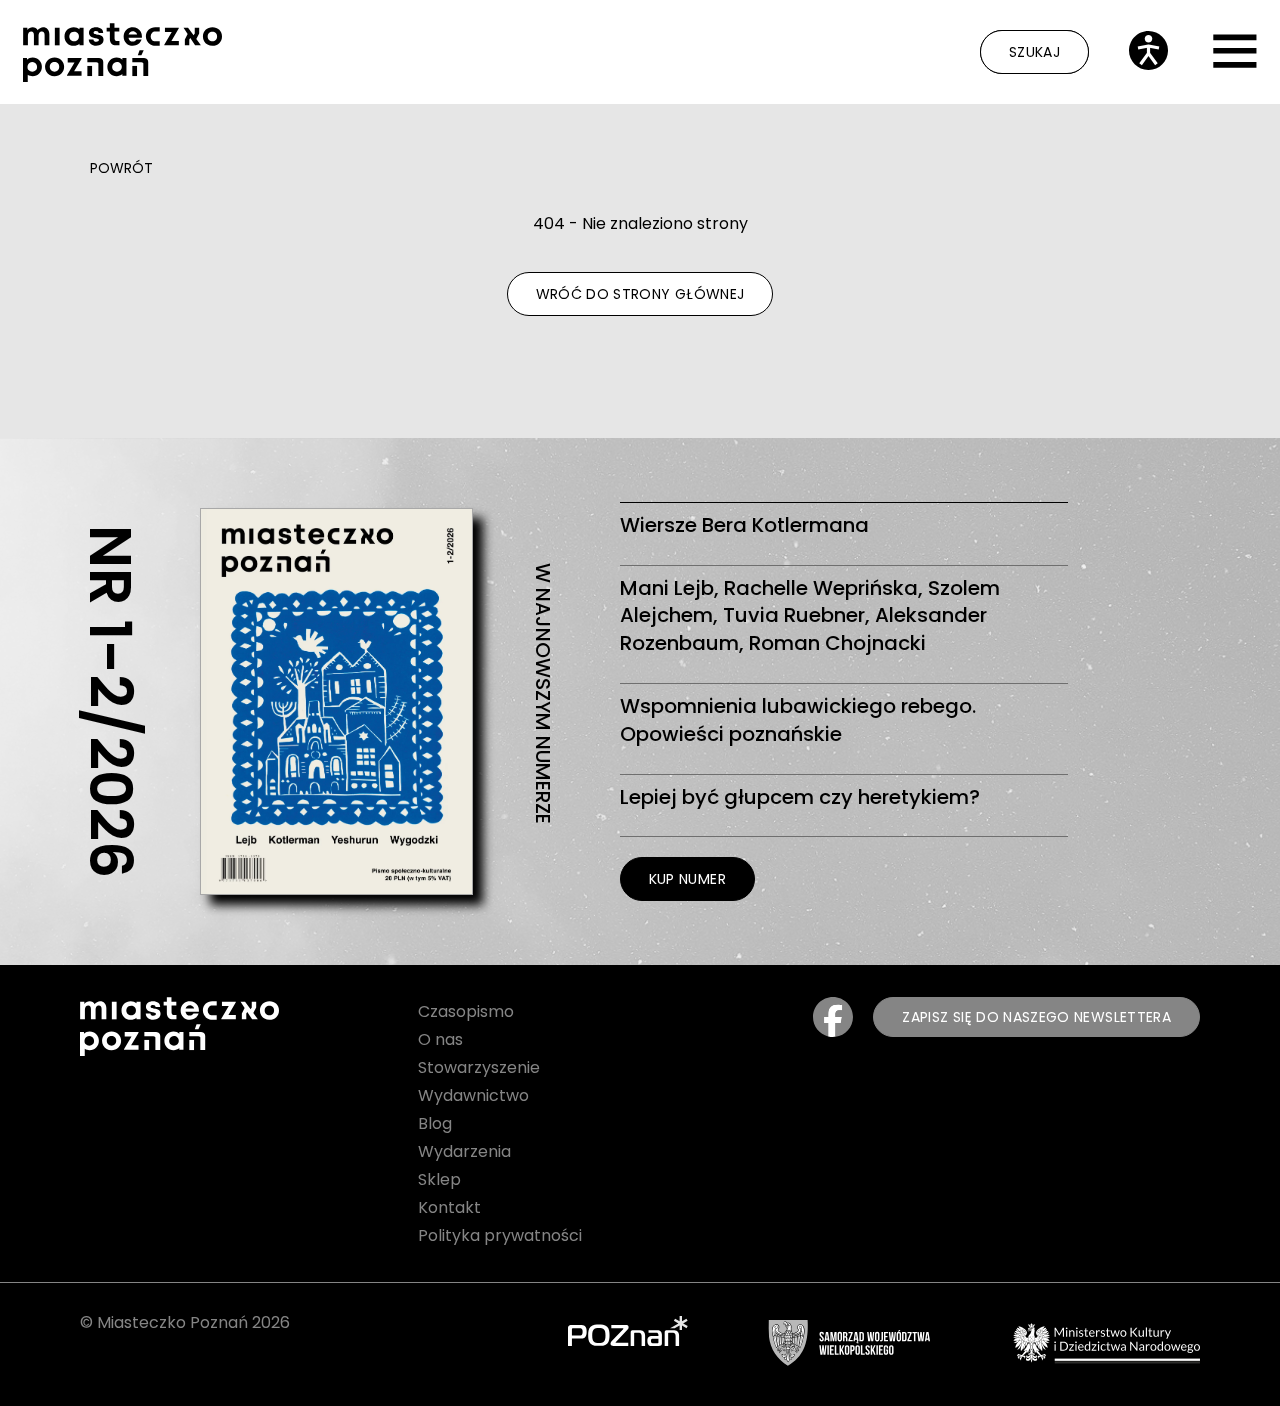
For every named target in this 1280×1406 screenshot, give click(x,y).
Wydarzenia (464, 1151)
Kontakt (449, 1207)
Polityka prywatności (500, 1235)
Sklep (439, 1179)
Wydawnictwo (473, 1095)
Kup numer (687, 879)
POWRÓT (121, 168)
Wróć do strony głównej (640, 294)
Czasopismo (466, 1011)
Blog (435, 1123)
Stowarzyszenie (479, 1067)
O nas (440, 1039)
